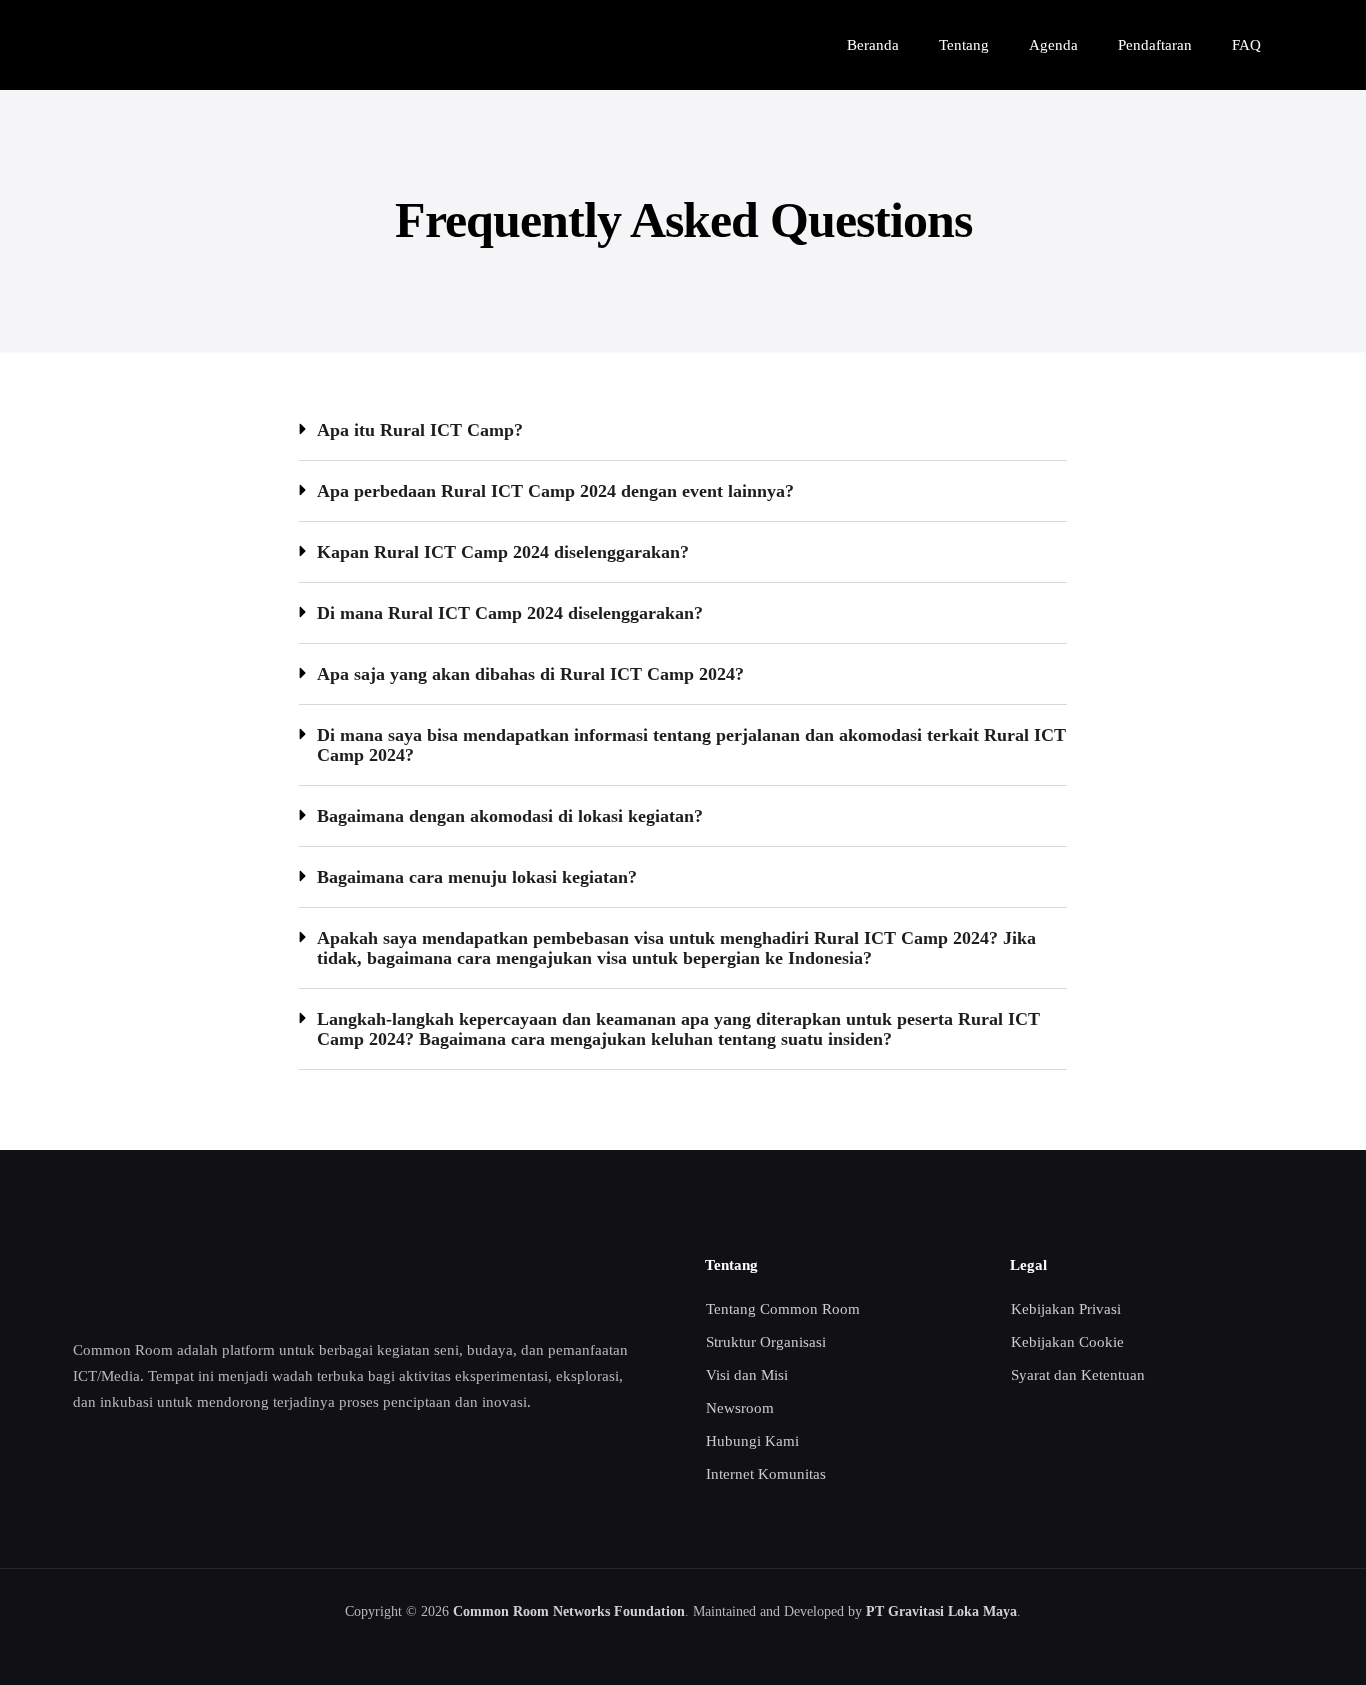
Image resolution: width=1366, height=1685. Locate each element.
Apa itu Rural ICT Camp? (420, 430)
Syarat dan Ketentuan (1078, 1375)
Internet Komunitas (766, 1474)
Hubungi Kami (752, 1441)
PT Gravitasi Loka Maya (941, 1611)
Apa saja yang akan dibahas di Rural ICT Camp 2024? (530, 674)
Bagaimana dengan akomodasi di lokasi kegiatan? (510, 816)
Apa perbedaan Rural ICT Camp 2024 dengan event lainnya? (555, 491)
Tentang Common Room (783, 1309)
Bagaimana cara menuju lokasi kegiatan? (477, 877)
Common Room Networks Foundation (569, 1611)
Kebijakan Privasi (1066, 1309)
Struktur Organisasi (766, 1342)
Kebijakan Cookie (1067, 1342)
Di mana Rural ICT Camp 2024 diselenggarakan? (510, 613)
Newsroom (740, 1408)
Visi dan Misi (747, 1375)
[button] (683, 430)
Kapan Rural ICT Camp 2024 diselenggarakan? (503, 552)
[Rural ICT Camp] (135, 45)
